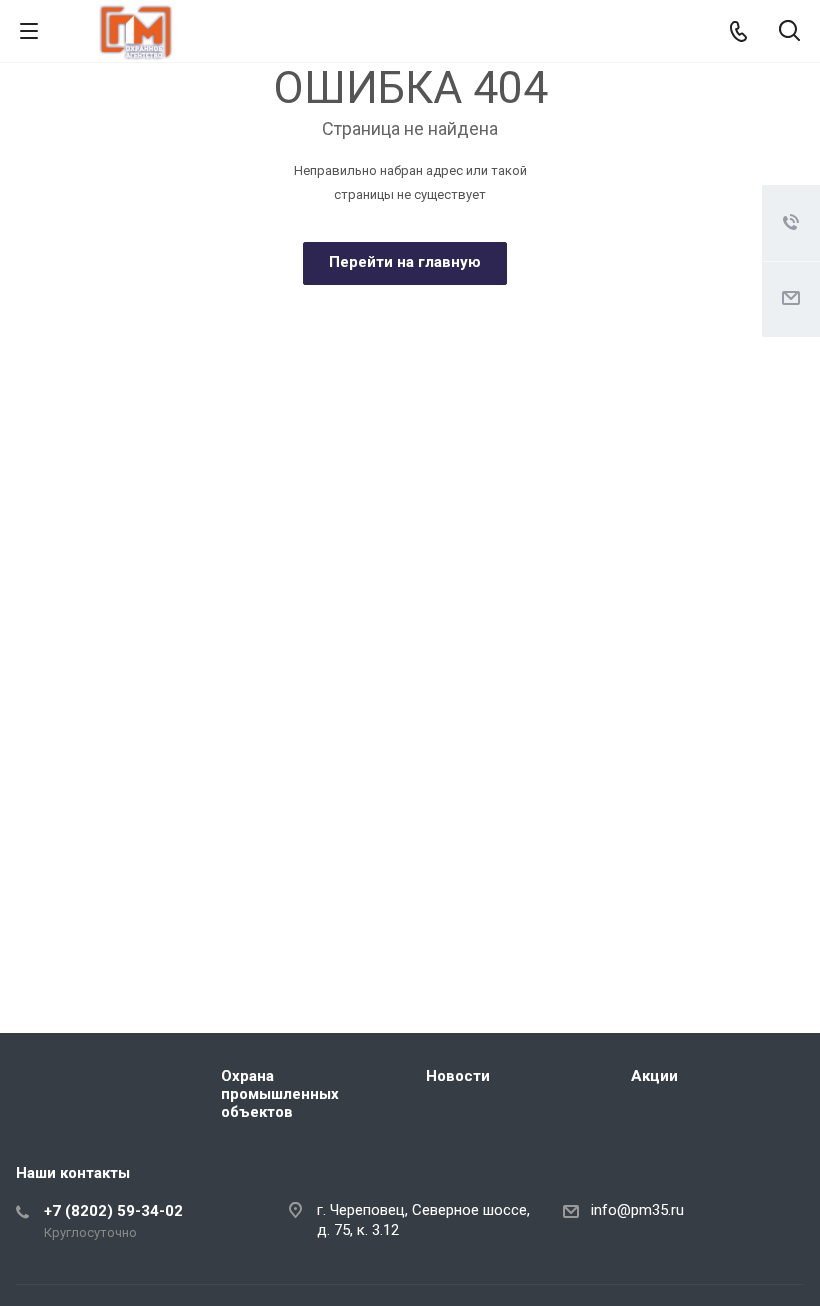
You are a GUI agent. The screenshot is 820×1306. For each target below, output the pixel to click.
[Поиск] (789, 32)
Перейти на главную (405, 262)
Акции (654, 1076)
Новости (458, 1076)
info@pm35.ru (637, 1210)
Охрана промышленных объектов (280, 1094)
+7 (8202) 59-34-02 (113, 1211)
